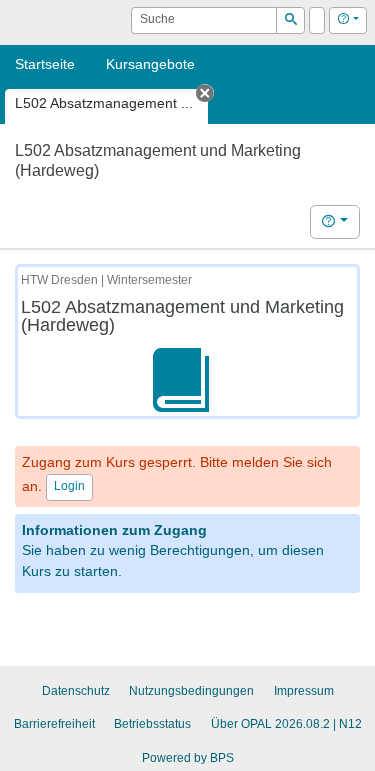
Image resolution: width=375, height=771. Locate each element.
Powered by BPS (188, 758)
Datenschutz (76, 691)
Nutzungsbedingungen (191, 691)
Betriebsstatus (152, 724)
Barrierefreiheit (54, 724)
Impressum (304, 691)
